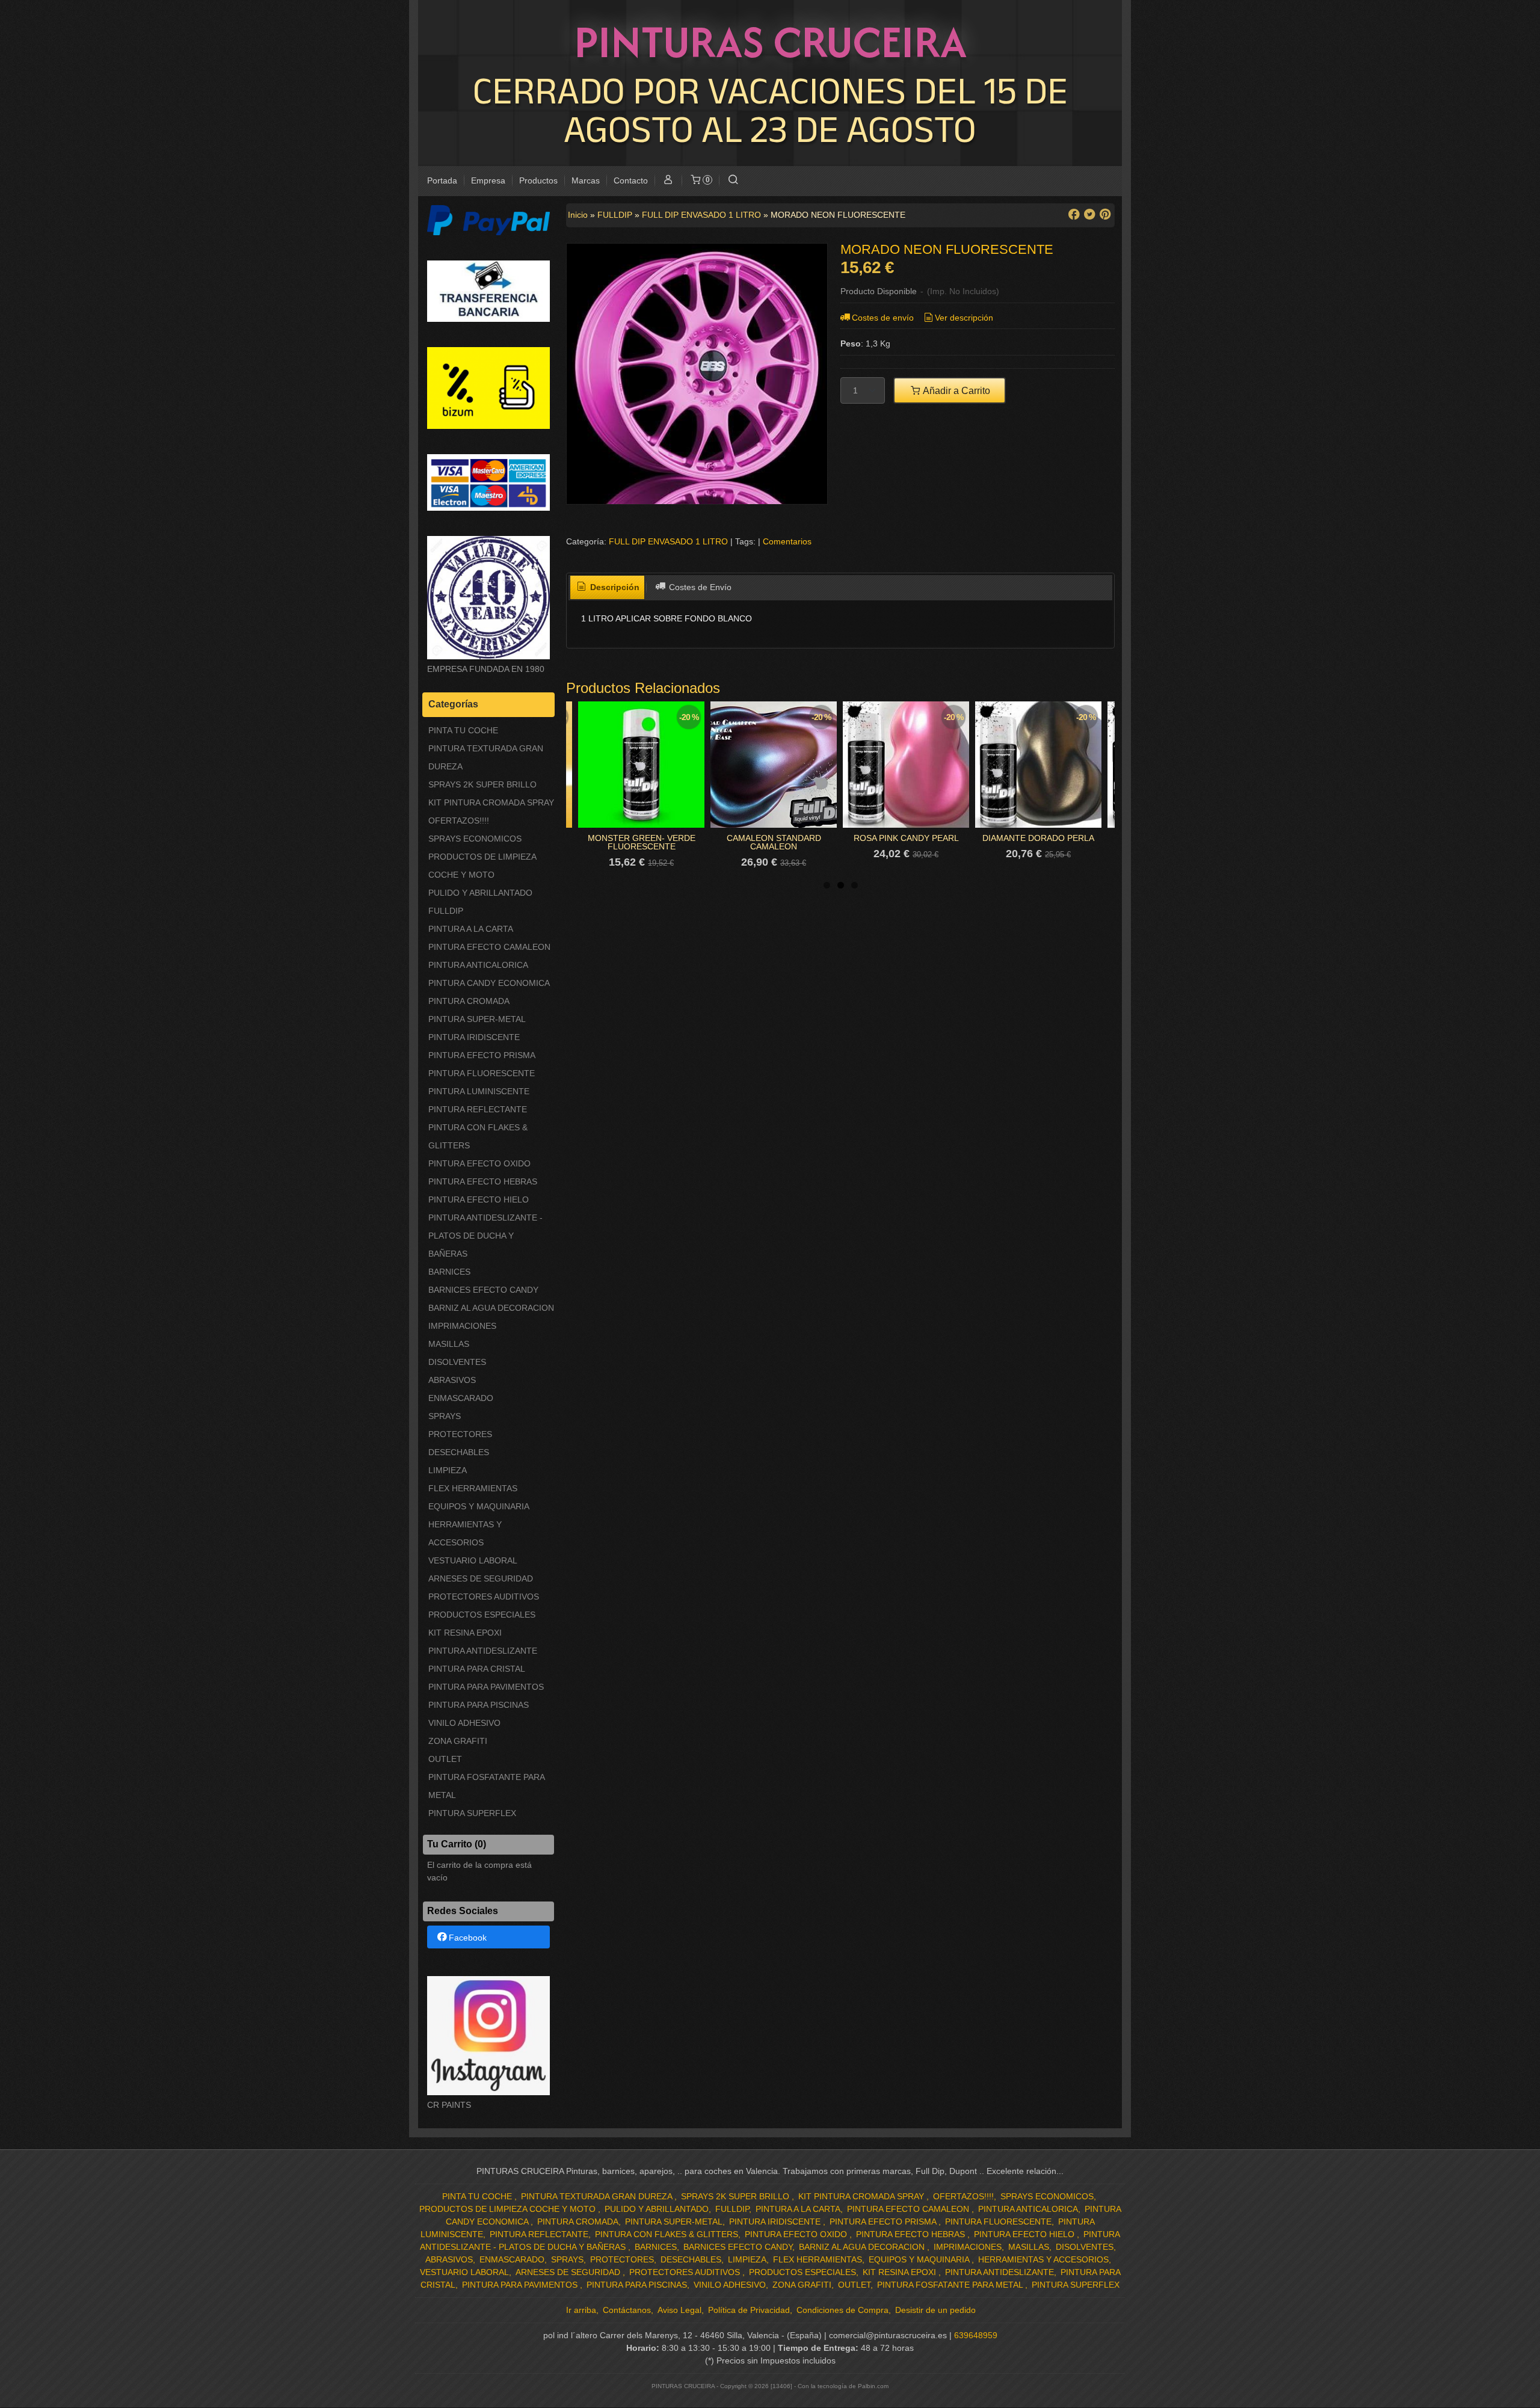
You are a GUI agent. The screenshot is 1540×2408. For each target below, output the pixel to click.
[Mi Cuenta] (668, 181)
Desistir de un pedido (935, 2310)
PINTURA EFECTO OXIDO (479, 1163)
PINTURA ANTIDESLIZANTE (483, 1651)
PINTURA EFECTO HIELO (479, 1199)
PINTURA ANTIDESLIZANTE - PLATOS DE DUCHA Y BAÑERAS (485, 1236)
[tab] (608, 588)
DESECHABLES (459, 1452)
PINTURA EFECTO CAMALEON (489, 947)
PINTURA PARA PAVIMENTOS (486, 1687)
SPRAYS (445, 1416)
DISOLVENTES (457, 1362)
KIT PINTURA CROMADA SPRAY (491, 802)
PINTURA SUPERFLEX (472, 1813)
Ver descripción (964, 318)
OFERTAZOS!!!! (459, 821)
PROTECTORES (460, 1434)
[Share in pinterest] (1105, 214)
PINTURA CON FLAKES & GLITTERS (478, 1136)
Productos (538, 180)
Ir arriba (581, 2310)
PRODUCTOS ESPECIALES (482, 1615)
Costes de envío (883, 318)
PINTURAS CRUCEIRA (770, 42)
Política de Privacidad (749, 2310)
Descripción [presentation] (614, 587)
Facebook (468, 1938)
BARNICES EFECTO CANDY (483, 1290)
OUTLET (445, 1759)
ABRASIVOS (452, 1380)
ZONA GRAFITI (458, 1741)
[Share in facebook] (1074, 214)
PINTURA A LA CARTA (471, 929)
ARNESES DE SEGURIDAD (481, 1578)
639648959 (976, 2335)
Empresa (488, 180)
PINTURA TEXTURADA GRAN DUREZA (486, 757)
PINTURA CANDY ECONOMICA (489, 983)
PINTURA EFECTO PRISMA (482, 1055)
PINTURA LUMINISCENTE (479, 1091)
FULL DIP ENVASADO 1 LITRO (668, 541)
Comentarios (787, 541)
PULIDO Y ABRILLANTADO (480, 893)
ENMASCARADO (461, 1398)
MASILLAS (449, 1344)
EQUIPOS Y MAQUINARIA (479, 1506)
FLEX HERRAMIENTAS (473, 1488)
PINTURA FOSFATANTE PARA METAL (486, 1786)
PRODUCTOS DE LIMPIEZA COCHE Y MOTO (482, 866)
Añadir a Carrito (956, 390)
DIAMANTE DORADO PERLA (1038, 838)
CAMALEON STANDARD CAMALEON (774, 842)
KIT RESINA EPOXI (465, 1633)
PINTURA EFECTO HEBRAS (483, 1181)
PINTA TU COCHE (463, 730)
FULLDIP (446, 911)
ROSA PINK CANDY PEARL (906, 838)
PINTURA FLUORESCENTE (482, 1073)
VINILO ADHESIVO (464, 1723)
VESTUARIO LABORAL (473, 1560)
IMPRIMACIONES (462, 1326)
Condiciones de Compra (842, 2310)
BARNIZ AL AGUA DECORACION (491, 1308)
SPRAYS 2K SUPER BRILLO (482, 784)
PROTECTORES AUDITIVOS (484, 1597)
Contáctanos (627, 2310)
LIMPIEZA (448, 1470)
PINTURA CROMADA (469, 1001)
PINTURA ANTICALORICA (478, 965)
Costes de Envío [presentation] (699, 587)
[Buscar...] (733, 181)
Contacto (631, 180)
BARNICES (449, 1272)
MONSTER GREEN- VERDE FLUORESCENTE (642, 842)
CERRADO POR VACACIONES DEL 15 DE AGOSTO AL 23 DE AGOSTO (770, 109)
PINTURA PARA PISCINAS (479, 1705)
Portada (442, 180)
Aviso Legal (679, 2310)
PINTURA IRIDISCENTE (474, 1037)
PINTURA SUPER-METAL (477, 1019)
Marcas (586, 180)
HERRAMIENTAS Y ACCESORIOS (465, 1533)
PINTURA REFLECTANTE (478, 1109)
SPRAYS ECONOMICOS (475, 839)
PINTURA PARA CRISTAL (477, 1669)
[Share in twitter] (1089, 214)
